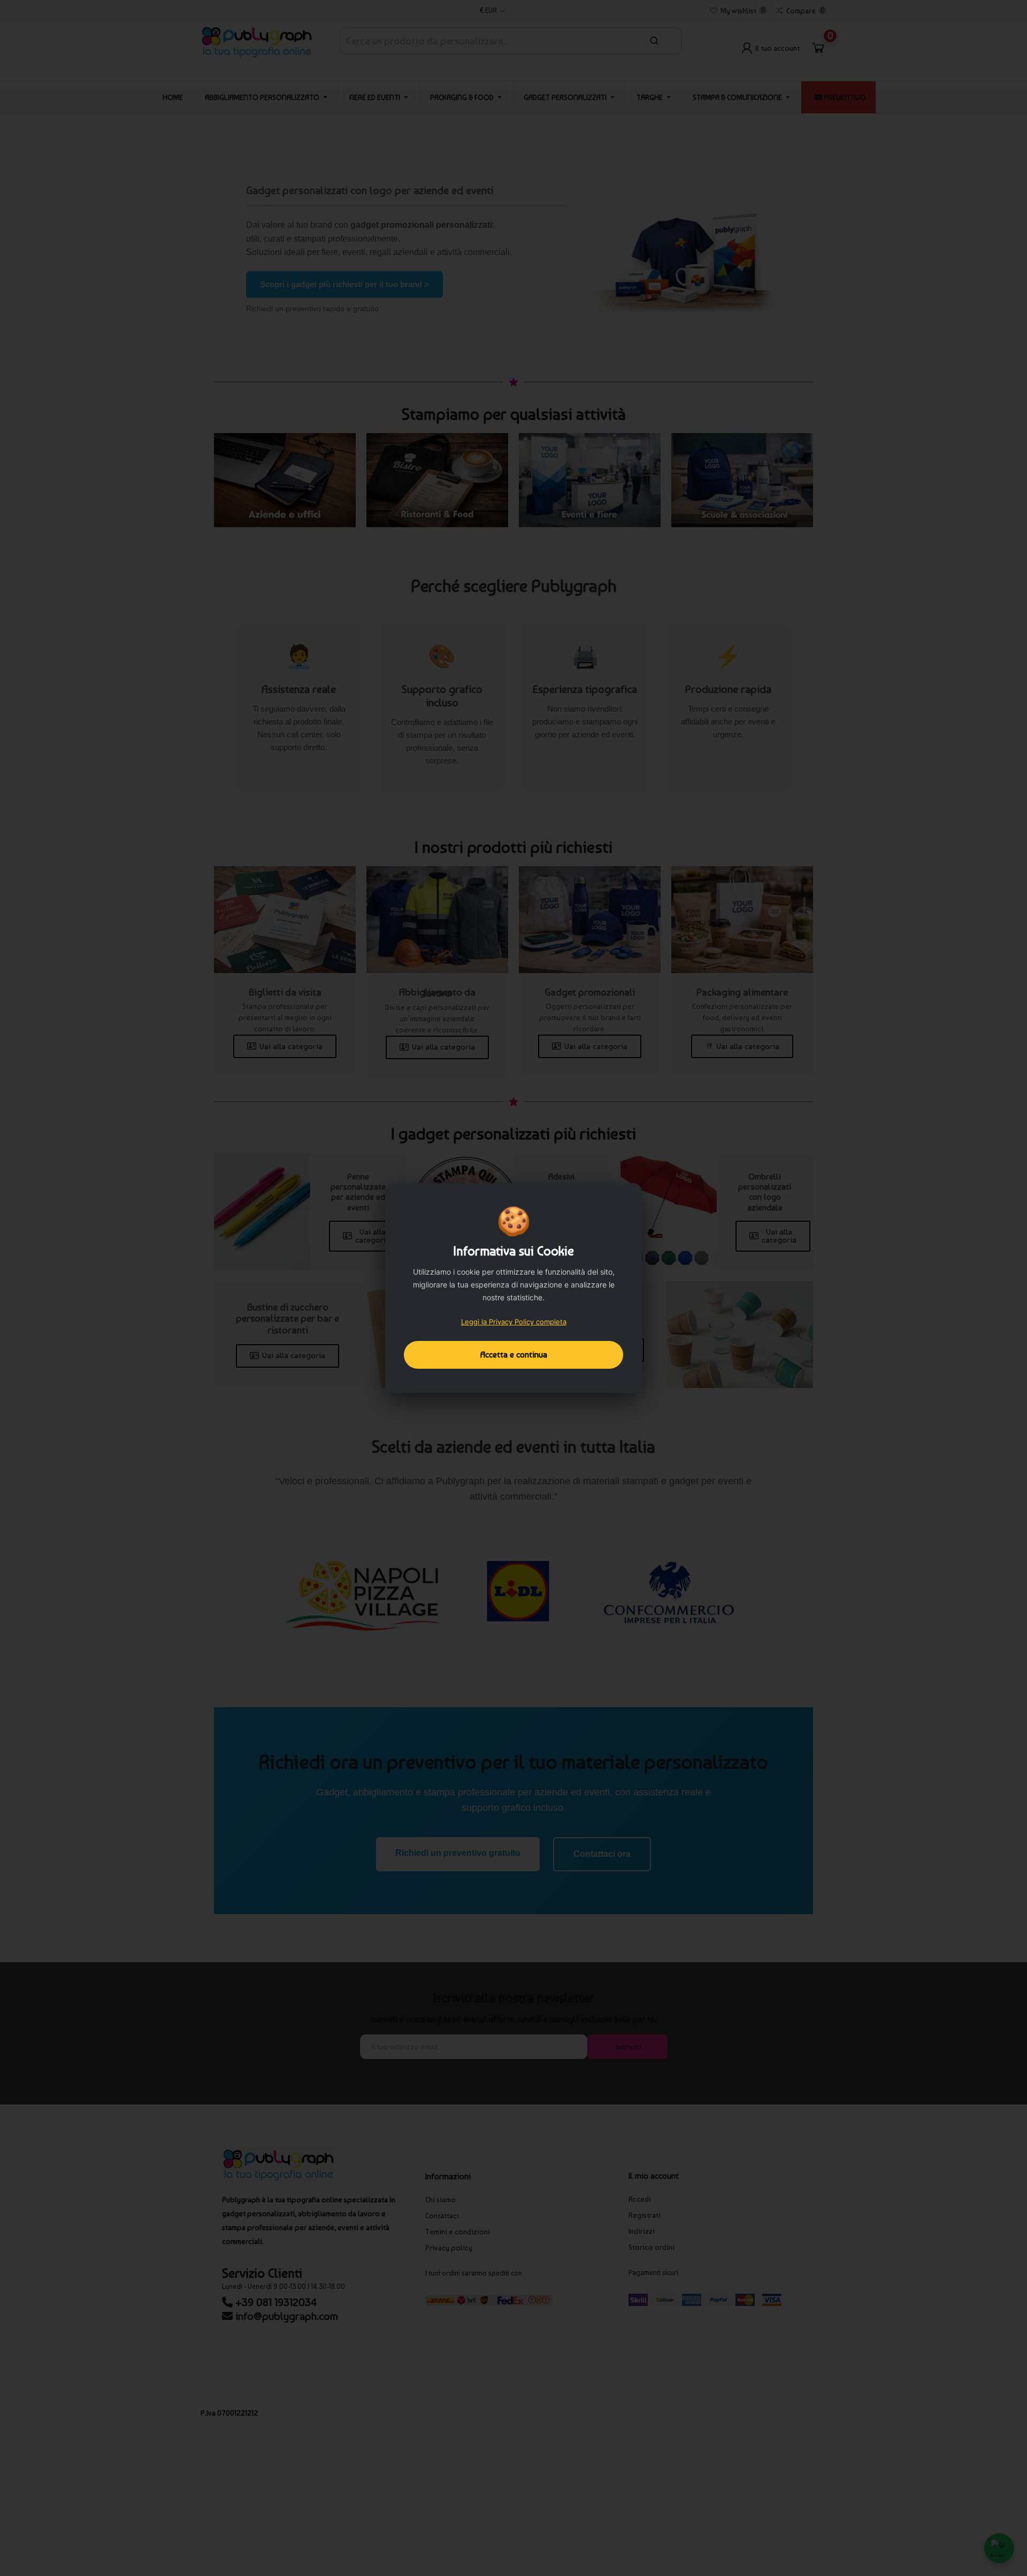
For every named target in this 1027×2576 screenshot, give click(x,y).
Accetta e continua (514, 1355)
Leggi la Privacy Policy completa (514, 1322)
